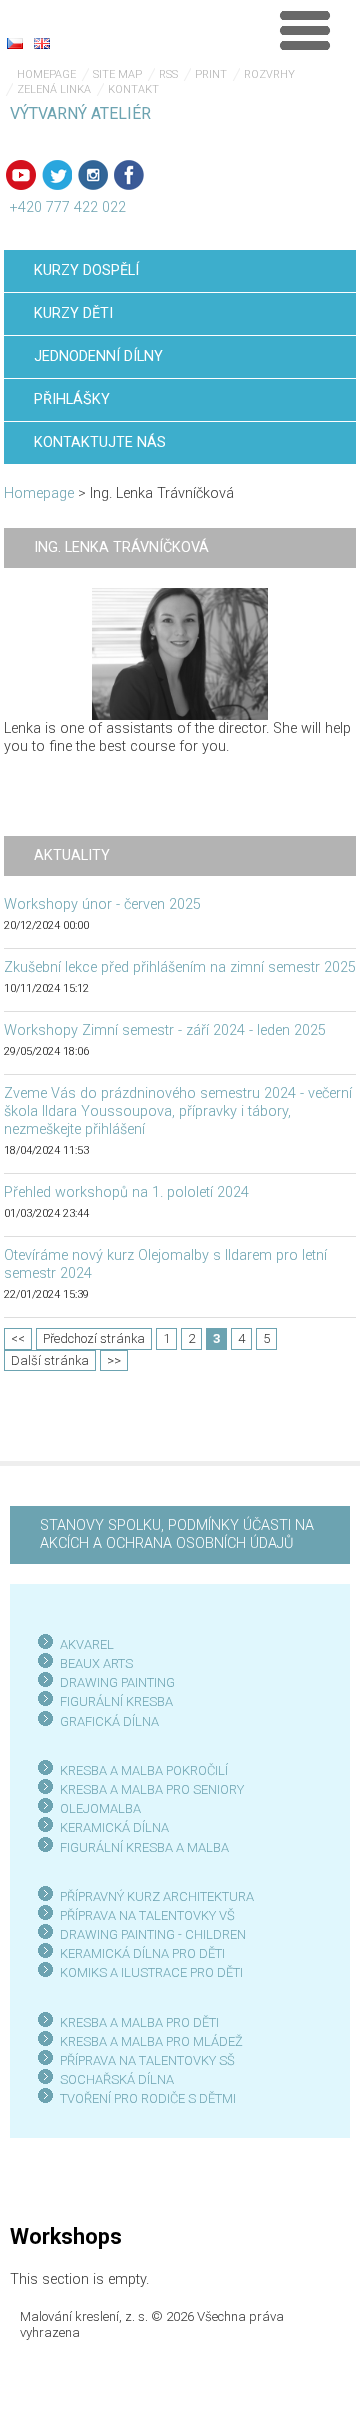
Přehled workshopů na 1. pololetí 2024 (126, 1192)
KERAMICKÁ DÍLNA (114, 1827)
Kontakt (133, 89)
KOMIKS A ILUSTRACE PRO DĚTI (151, 1972)
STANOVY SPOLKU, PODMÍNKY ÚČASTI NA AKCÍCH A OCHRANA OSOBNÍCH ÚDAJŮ (177, 1534)
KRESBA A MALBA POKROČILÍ (144, 1770)
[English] (42, 43)
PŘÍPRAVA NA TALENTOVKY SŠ (147, 2060)
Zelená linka (54, 89)
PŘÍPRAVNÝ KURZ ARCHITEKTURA (157, 1896)
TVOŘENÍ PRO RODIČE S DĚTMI (148, 2098)
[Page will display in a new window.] (180, 653)
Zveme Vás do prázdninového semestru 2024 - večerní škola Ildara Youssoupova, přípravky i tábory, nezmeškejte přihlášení (178, 1111)
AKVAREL (87, 1644)
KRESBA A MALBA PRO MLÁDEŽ (151, 2041)
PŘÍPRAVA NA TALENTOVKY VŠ (147, 1915)
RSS (168, 74)
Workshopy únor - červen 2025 (102, 904)
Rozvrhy (269, 74)
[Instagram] (93, 175)
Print (211, 74)
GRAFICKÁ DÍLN (105, 1721)
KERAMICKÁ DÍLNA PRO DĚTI (142, 1953)
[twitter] (57, 175)
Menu (305, 30)
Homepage (46, 74)
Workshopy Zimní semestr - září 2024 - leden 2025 (165, 1030)
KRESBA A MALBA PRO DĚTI (139, 2022)
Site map (117, 74)
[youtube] (21, 175)
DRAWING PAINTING (117, 1682)
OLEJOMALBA (100, 1808)
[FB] (129, 175)
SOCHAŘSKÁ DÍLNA (117, 2079)
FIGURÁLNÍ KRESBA (116, 1701)
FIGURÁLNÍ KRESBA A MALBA (144, 1847)
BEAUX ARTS (96, 1663)
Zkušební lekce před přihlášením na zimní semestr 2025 (180, 967)
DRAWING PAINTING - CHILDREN (153, 1934)
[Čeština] (15, 43)
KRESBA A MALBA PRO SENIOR (148, 1789)
